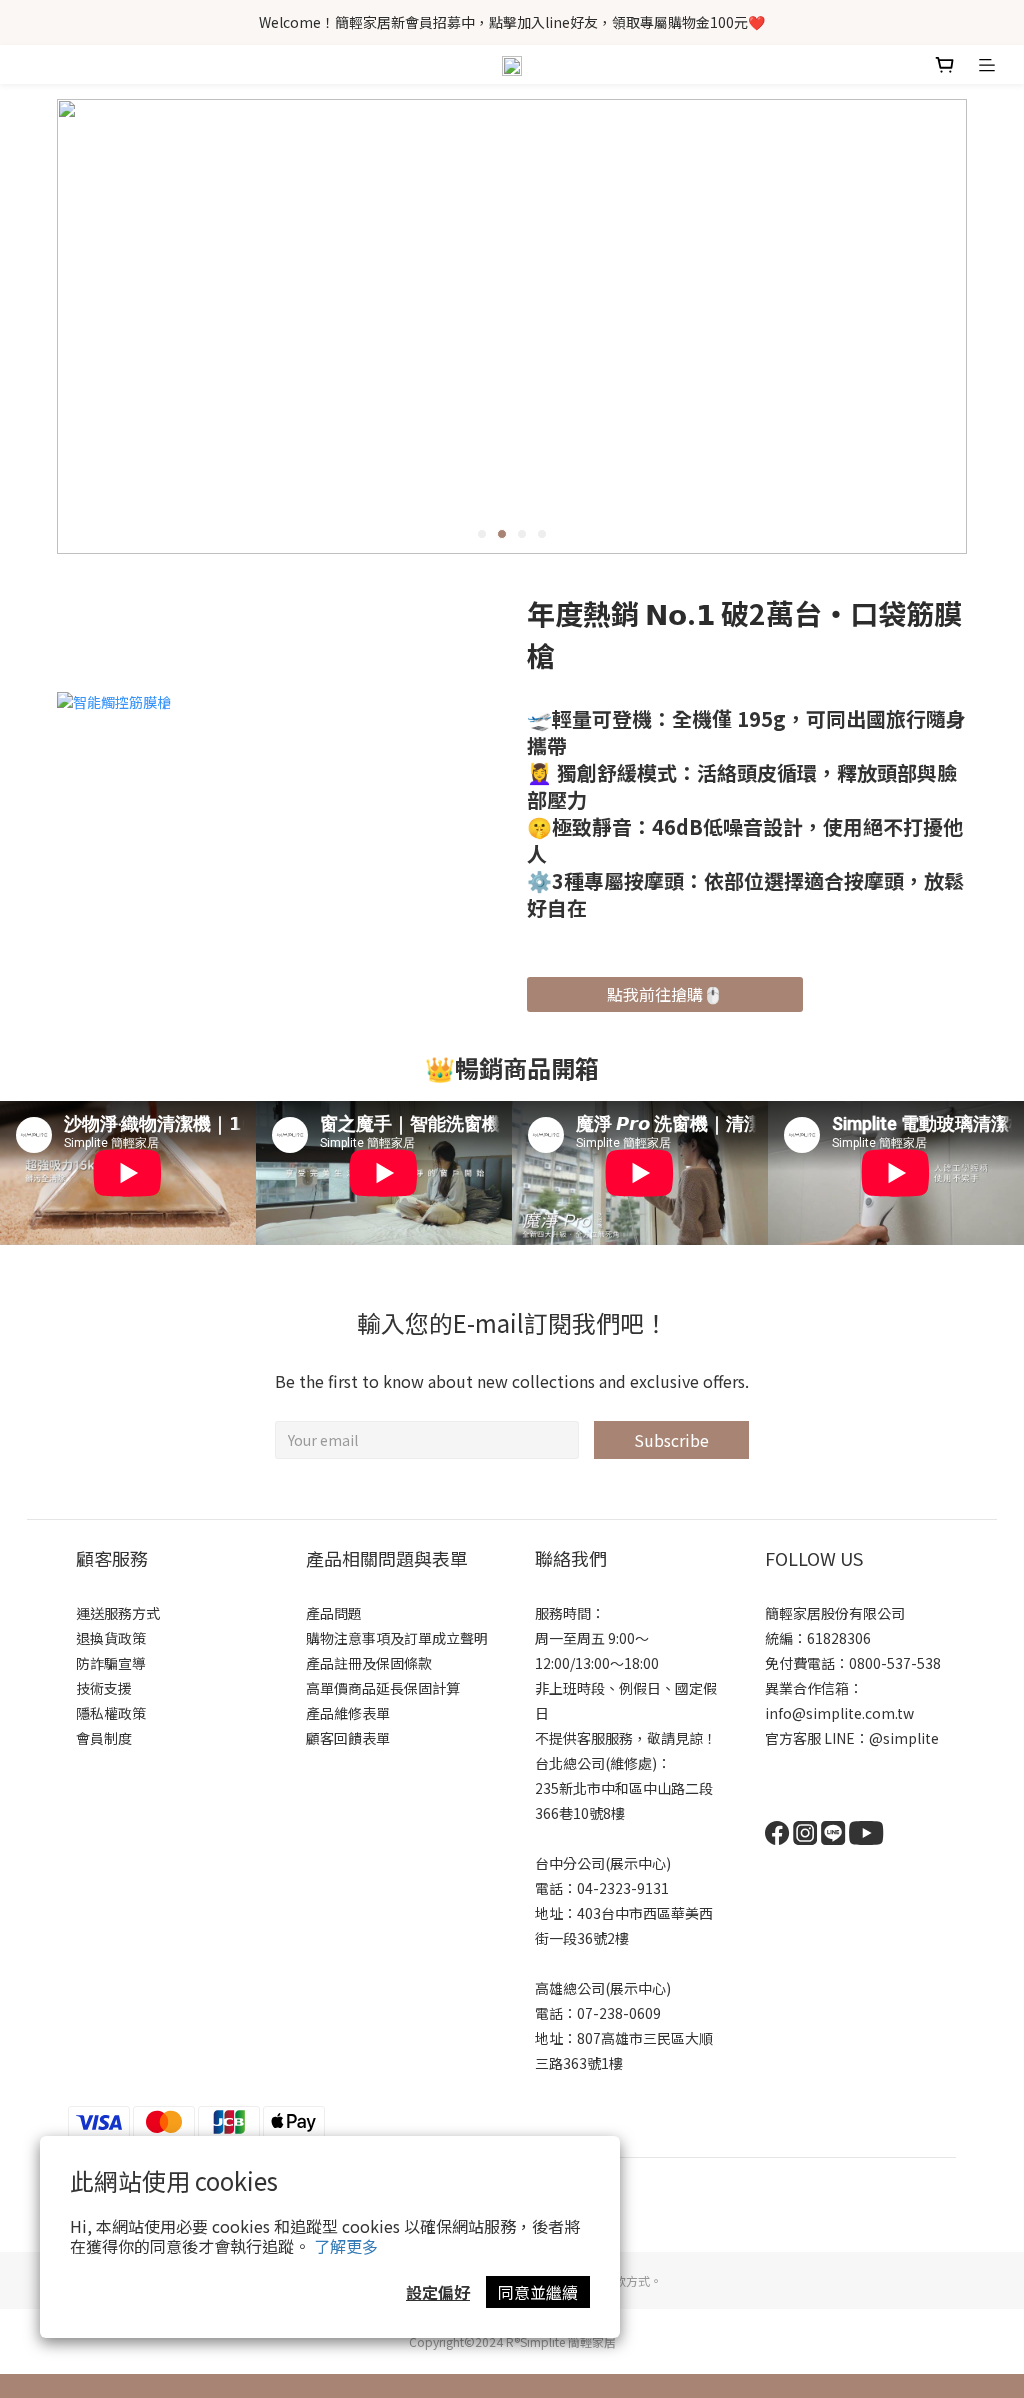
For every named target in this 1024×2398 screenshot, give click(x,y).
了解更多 (346, 2246)
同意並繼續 (538, 2292)
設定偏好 (438, 2292)
